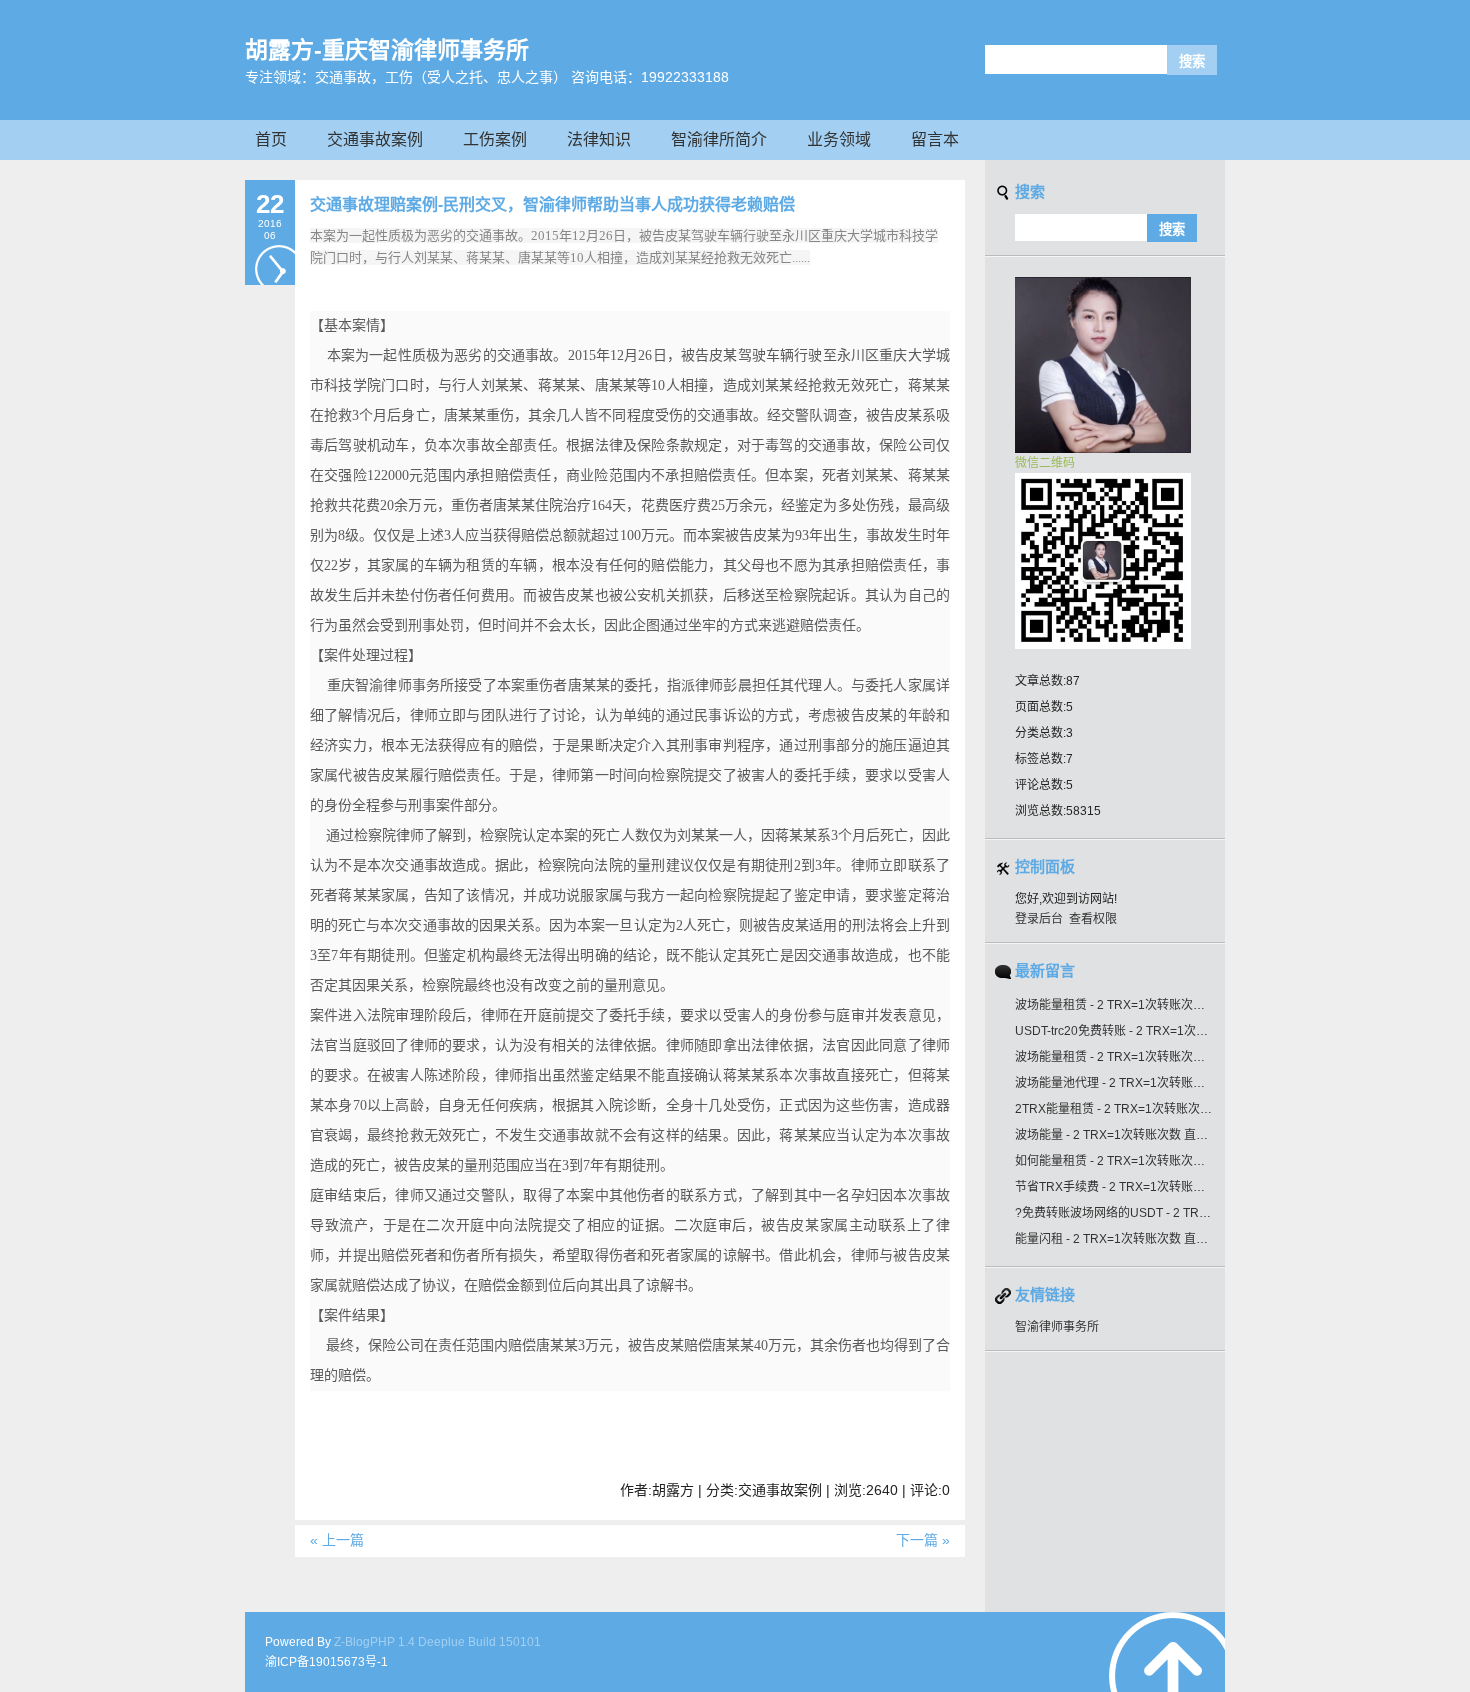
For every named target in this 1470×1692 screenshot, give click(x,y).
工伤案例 (495, 139)
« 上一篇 (337, 1540)
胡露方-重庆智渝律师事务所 (387, 50)
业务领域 (839, 139)
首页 (271, 139)
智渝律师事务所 (1057, 1327)
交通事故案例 (375, 139)
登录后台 (1039, 919)
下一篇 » (923, 1540)
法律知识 (599, 139)
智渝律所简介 (719, 139)
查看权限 (1093, 919)
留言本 (935, 139)
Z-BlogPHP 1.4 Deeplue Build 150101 (437, 1642)
